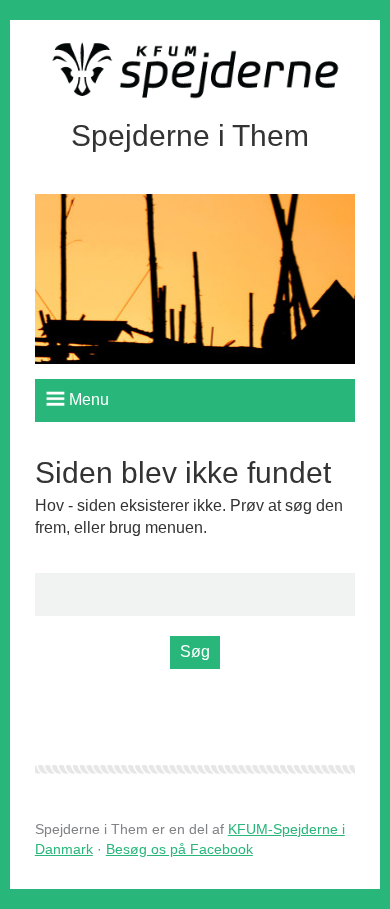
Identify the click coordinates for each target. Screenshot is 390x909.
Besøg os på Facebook (179, 849)
